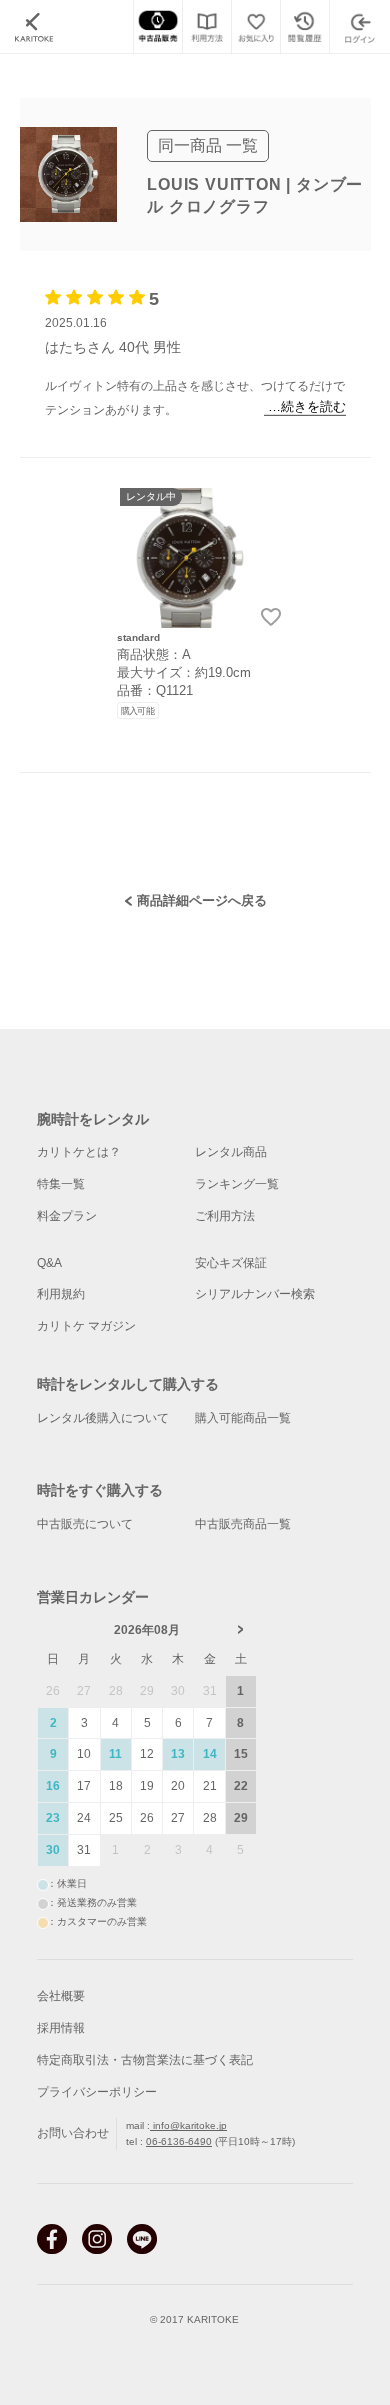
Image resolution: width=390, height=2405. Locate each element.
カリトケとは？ (79, 1152)
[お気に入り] (255, 26)
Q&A (49, 1263)
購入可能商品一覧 (243, 1418)
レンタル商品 (231, 1152)
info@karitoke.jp (188, 2125)
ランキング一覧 (237, 1184)
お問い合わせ (73, 2133)
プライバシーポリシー (97, 2092)
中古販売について (85, 1524)
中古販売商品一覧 (243, 1524)
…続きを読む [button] (307, 406)
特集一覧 (61, 1184)
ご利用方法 (225, 1216)
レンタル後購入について (103, 1418)
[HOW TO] (206, 26)
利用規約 (61, 1294)
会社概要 (61, 1996)
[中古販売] (157, 26)
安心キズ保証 (231, 1263)
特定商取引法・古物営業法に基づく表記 (145, 2060)
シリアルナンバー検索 (255, 1294)
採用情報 (61, 2028)
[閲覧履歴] (304, 26)
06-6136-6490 (179, 2141)
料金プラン (67, 1216)
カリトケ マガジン (86, 1326)
